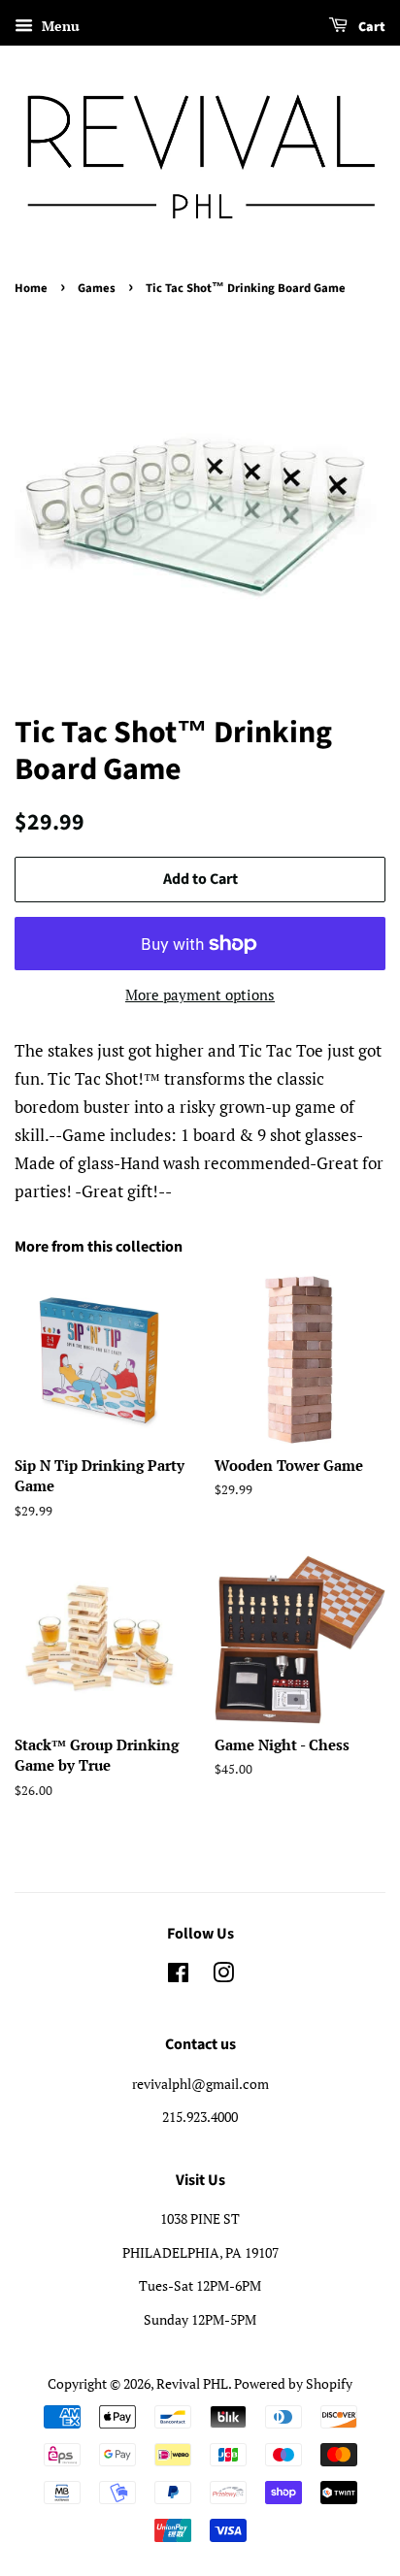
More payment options (200, 995)
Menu (59, 26)
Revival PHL (192, 2383)
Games (97, 288)
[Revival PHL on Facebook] (178, 1976)
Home (31, 288)
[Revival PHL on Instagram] (223, 1976)
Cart (370, 27)
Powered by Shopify (293, 2383)
